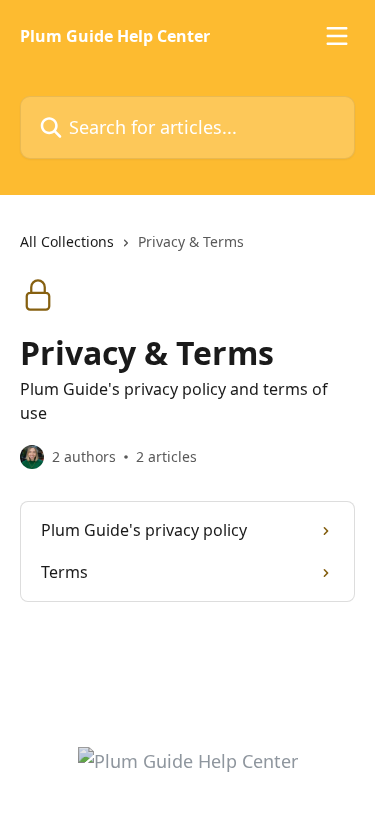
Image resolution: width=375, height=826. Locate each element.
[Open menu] (337, 36)
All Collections (67, 241)
